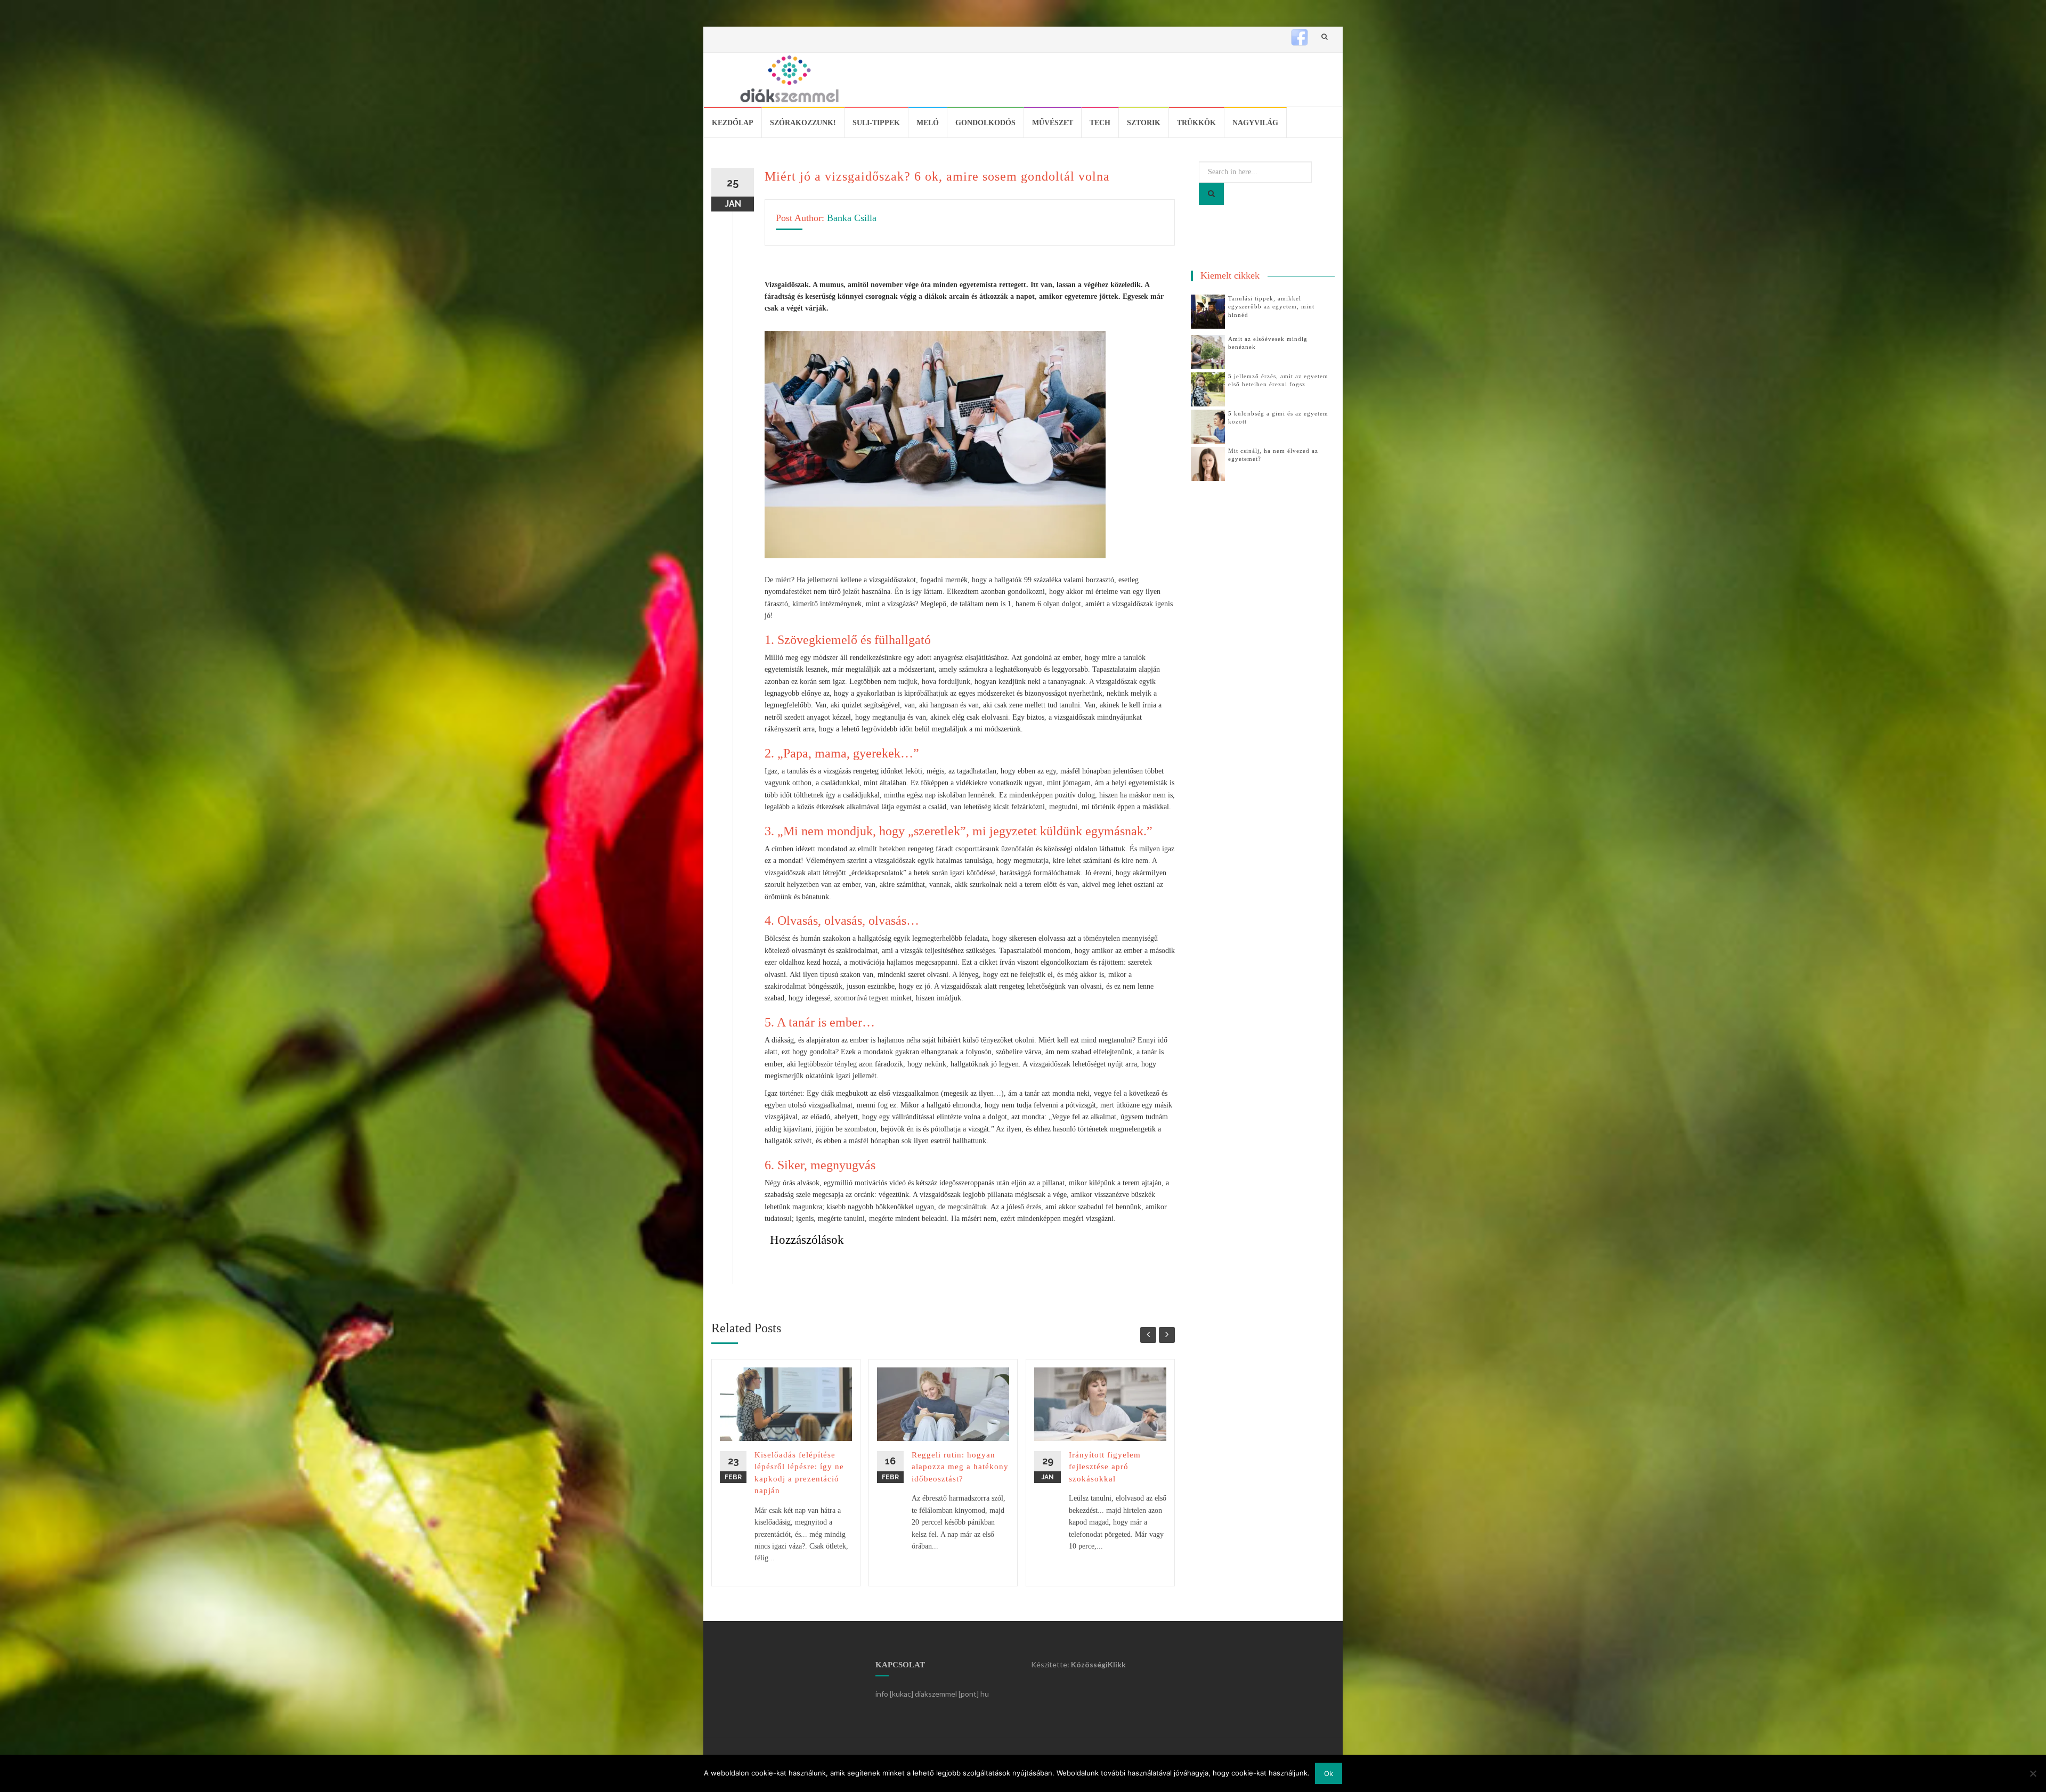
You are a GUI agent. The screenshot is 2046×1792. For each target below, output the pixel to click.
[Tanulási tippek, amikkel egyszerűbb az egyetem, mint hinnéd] (1208, 311)
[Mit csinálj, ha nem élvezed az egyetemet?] (1208, 463)
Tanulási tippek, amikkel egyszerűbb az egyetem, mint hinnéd (1271, 307)
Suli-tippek (876, 123)
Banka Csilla (852, 218)
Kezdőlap (733, 123)
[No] (2033, 1773)
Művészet (1053, 123)
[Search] (1211, 194)
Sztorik (1144, 123)
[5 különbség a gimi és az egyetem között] (1208, 426)
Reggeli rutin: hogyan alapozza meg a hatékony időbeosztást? (960, 1467)
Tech (1100, 123)
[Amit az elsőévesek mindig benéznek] (1208, 351)
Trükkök (1196, 123)
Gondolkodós (985, 123)
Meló (928, 123)
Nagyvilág (1255, 123)
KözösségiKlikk (1098, 1664)
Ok (1329, 1773)
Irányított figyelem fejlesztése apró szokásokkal (1105, 1467)
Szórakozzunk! (803, 123)
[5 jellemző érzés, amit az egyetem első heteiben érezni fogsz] (1208, 389)
